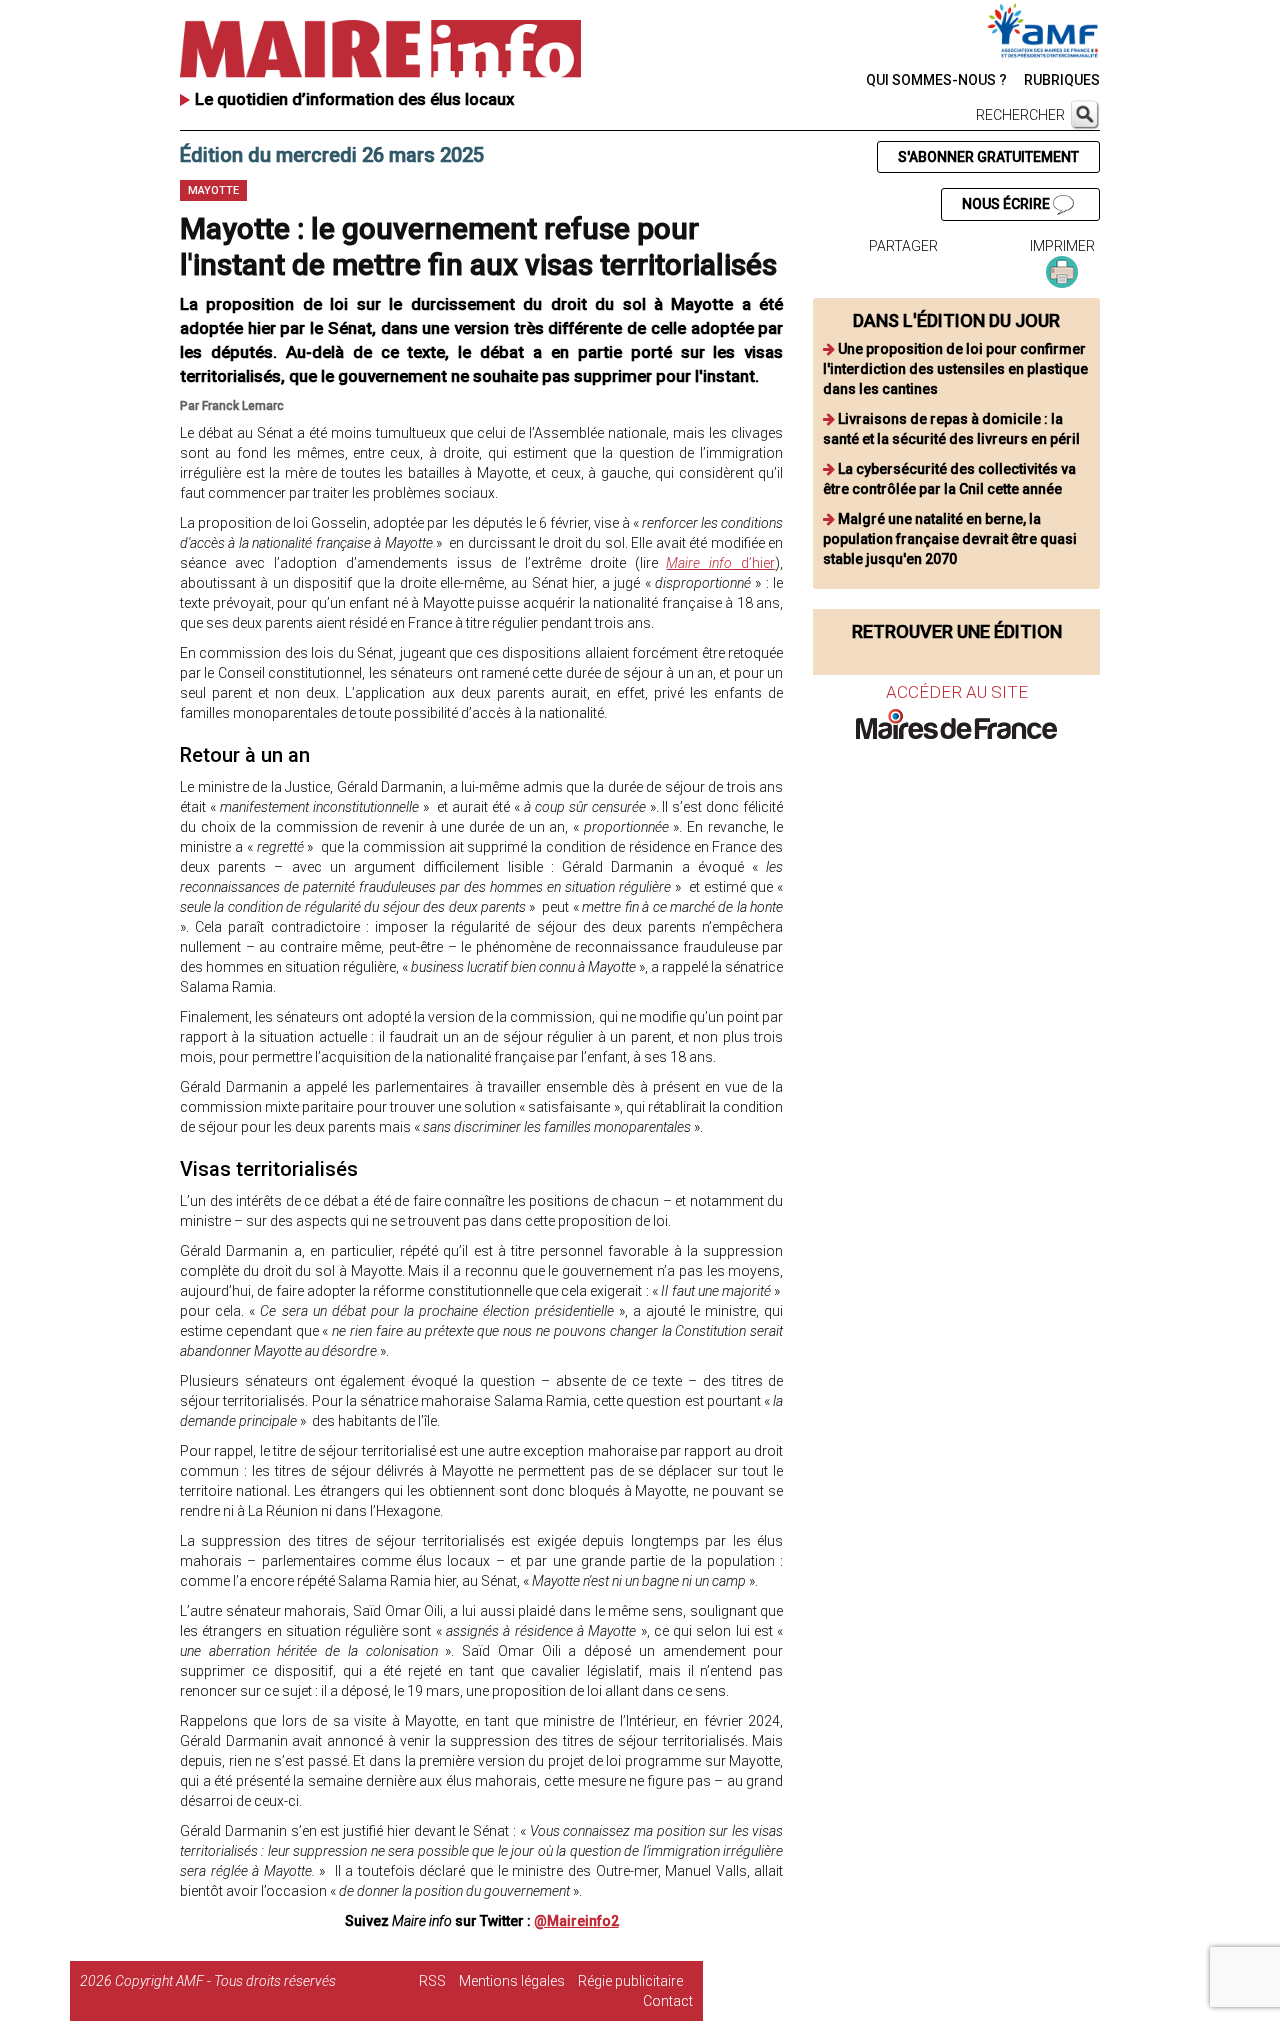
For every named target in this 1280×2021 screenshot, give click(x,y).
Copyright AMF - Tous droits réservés (225, 1981)
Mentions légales (512, 1981)
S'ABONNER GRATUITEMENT (988, 157)
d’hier (720, 563)
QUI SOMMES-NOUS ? (936, 80)
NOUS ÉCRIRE (1007, 204)
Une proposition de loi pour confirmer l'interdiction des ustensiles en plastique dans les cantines (955, 369)
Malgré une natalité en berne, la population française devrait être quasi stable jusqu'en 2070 (950, 539)
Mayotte (213, 190)
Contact (668, 2001)
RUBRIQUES (1062, 80)
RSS (432, 1981)
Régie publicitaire (630, 1981)
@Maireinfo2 (576, 1921)
